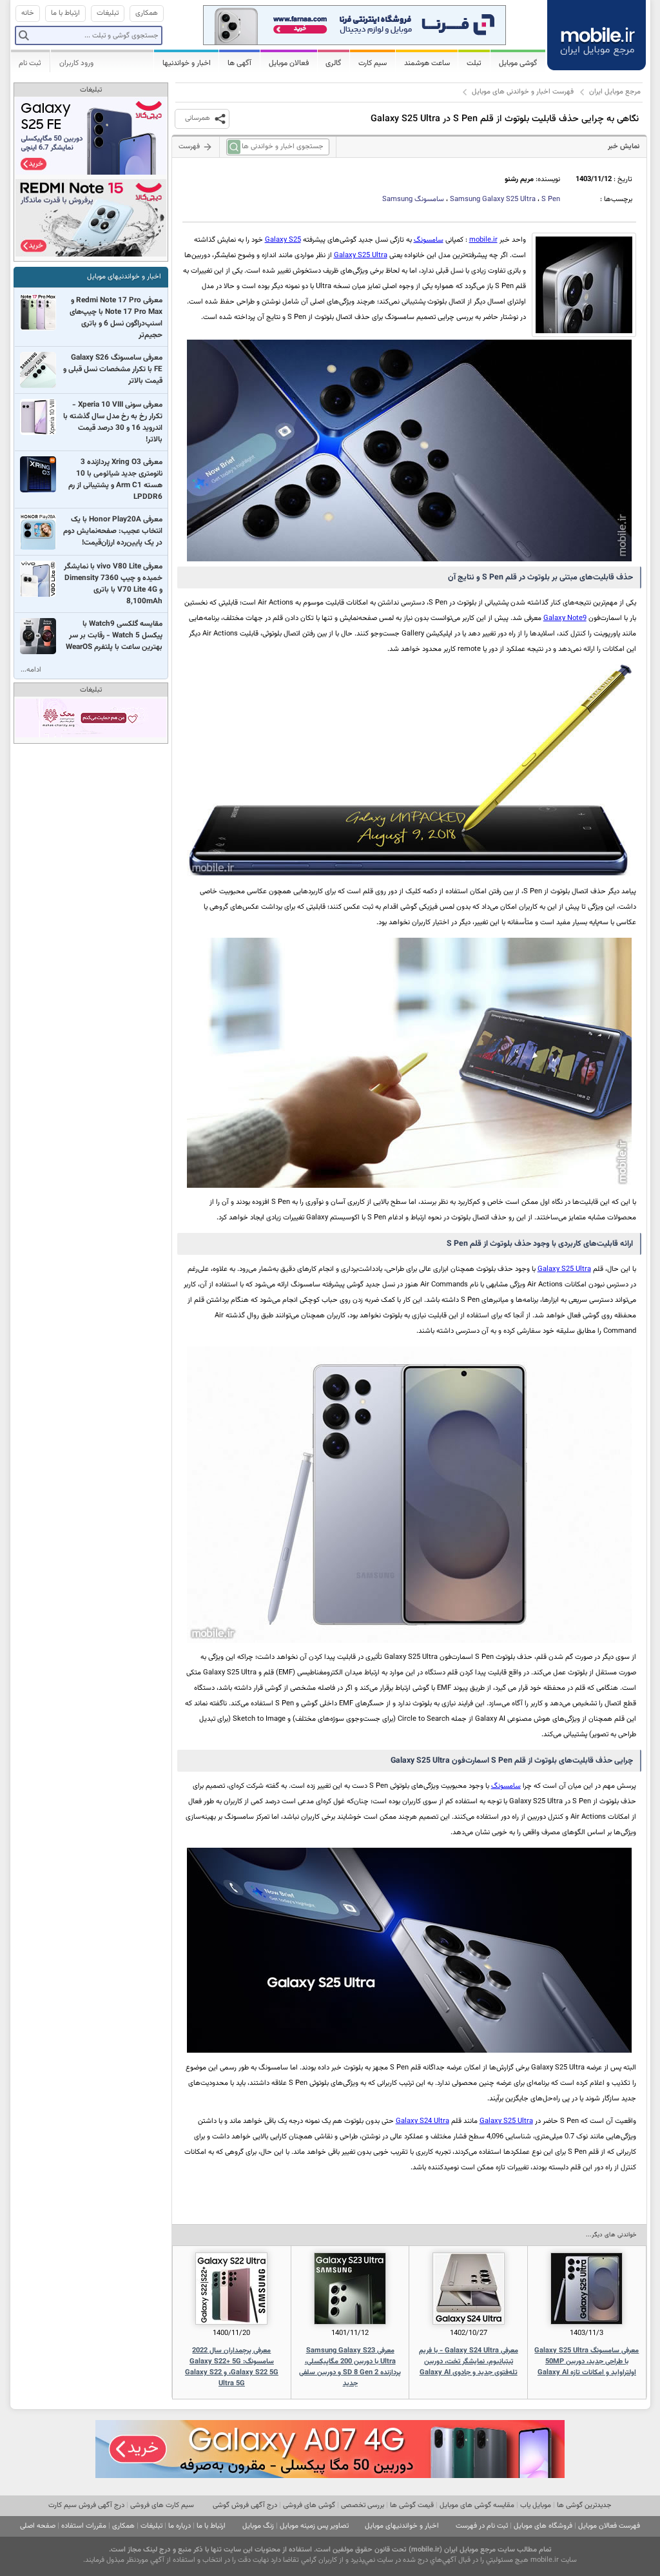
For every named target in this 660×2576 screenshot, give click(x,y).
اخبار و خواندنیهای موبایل (124, 277)
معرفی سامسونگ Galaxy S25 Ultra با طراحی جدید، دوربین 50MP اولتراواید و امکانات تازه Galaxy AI (587, 2362)
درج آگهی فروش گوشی (245, 2505)
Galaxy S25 (283, 240)
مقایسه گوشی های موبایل (477, 2505)
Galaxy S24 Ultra (422, 2121)
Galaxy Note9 (565, 618)
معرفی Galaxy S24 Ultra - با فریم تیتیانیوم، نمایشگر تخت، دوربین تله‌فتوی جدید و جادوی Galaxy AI (469, 2362)
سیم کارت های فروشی (162, 2505)
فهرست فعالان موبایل (609, 2526)
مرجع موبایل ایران (615, 92)
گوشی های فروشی (309, 2505)
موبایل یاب (536, 2505)
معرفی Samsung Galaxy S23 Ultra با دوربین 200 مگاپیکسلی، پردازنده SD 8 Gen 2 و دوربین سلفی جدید (350, 2367)
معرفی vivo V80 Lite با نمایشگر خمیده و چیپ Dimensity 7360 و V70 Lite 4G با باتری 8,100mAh (113, 584)
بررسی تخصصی (363, 2505)
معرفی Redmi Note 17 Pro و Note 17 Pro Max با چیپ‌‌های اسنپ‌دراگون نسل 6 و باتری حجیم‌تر (116, 318)
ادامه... (31, 670)
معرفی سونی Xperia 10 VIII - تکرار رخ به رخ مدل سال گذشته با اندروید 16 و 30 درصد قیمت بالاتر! (113, 422)
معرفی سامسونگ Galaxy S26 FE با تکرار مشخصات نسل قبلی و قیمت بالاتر (113, 369)
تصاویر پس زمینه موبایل (314, 2526)
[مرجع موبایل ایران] (597, 34)
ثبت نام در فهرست (482, 2526)
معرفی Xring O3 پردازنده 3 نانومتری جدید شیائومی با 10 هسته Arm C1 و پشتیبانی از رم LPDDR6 (115, 479)
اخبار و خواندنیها (187, 63)
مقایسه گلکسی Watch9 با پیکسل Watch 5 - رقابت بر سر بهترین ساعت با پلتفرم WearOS (114, 635)
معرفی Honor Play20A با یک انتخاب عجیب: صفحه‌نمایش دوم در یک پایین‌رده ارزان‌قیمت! (113, 531)
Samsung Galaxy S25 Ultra (493, 199)
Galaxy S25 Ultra (361, 256)
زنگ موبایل (258, 2526)
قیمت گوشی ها (412, 2505)
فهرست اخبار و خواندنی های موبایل (523, 92)
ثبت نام (30, 63)
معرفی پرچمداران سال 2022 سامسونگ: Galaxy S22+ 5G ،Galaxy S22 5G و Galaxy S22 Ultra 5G (232, 2367)
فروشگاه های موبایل (543, 2526)
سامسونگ (413, 199)
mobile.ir (483, 240)
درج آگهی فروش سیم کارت (86, 2505)
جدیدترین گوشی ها (584, 2505)
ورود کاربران (76, 63)
